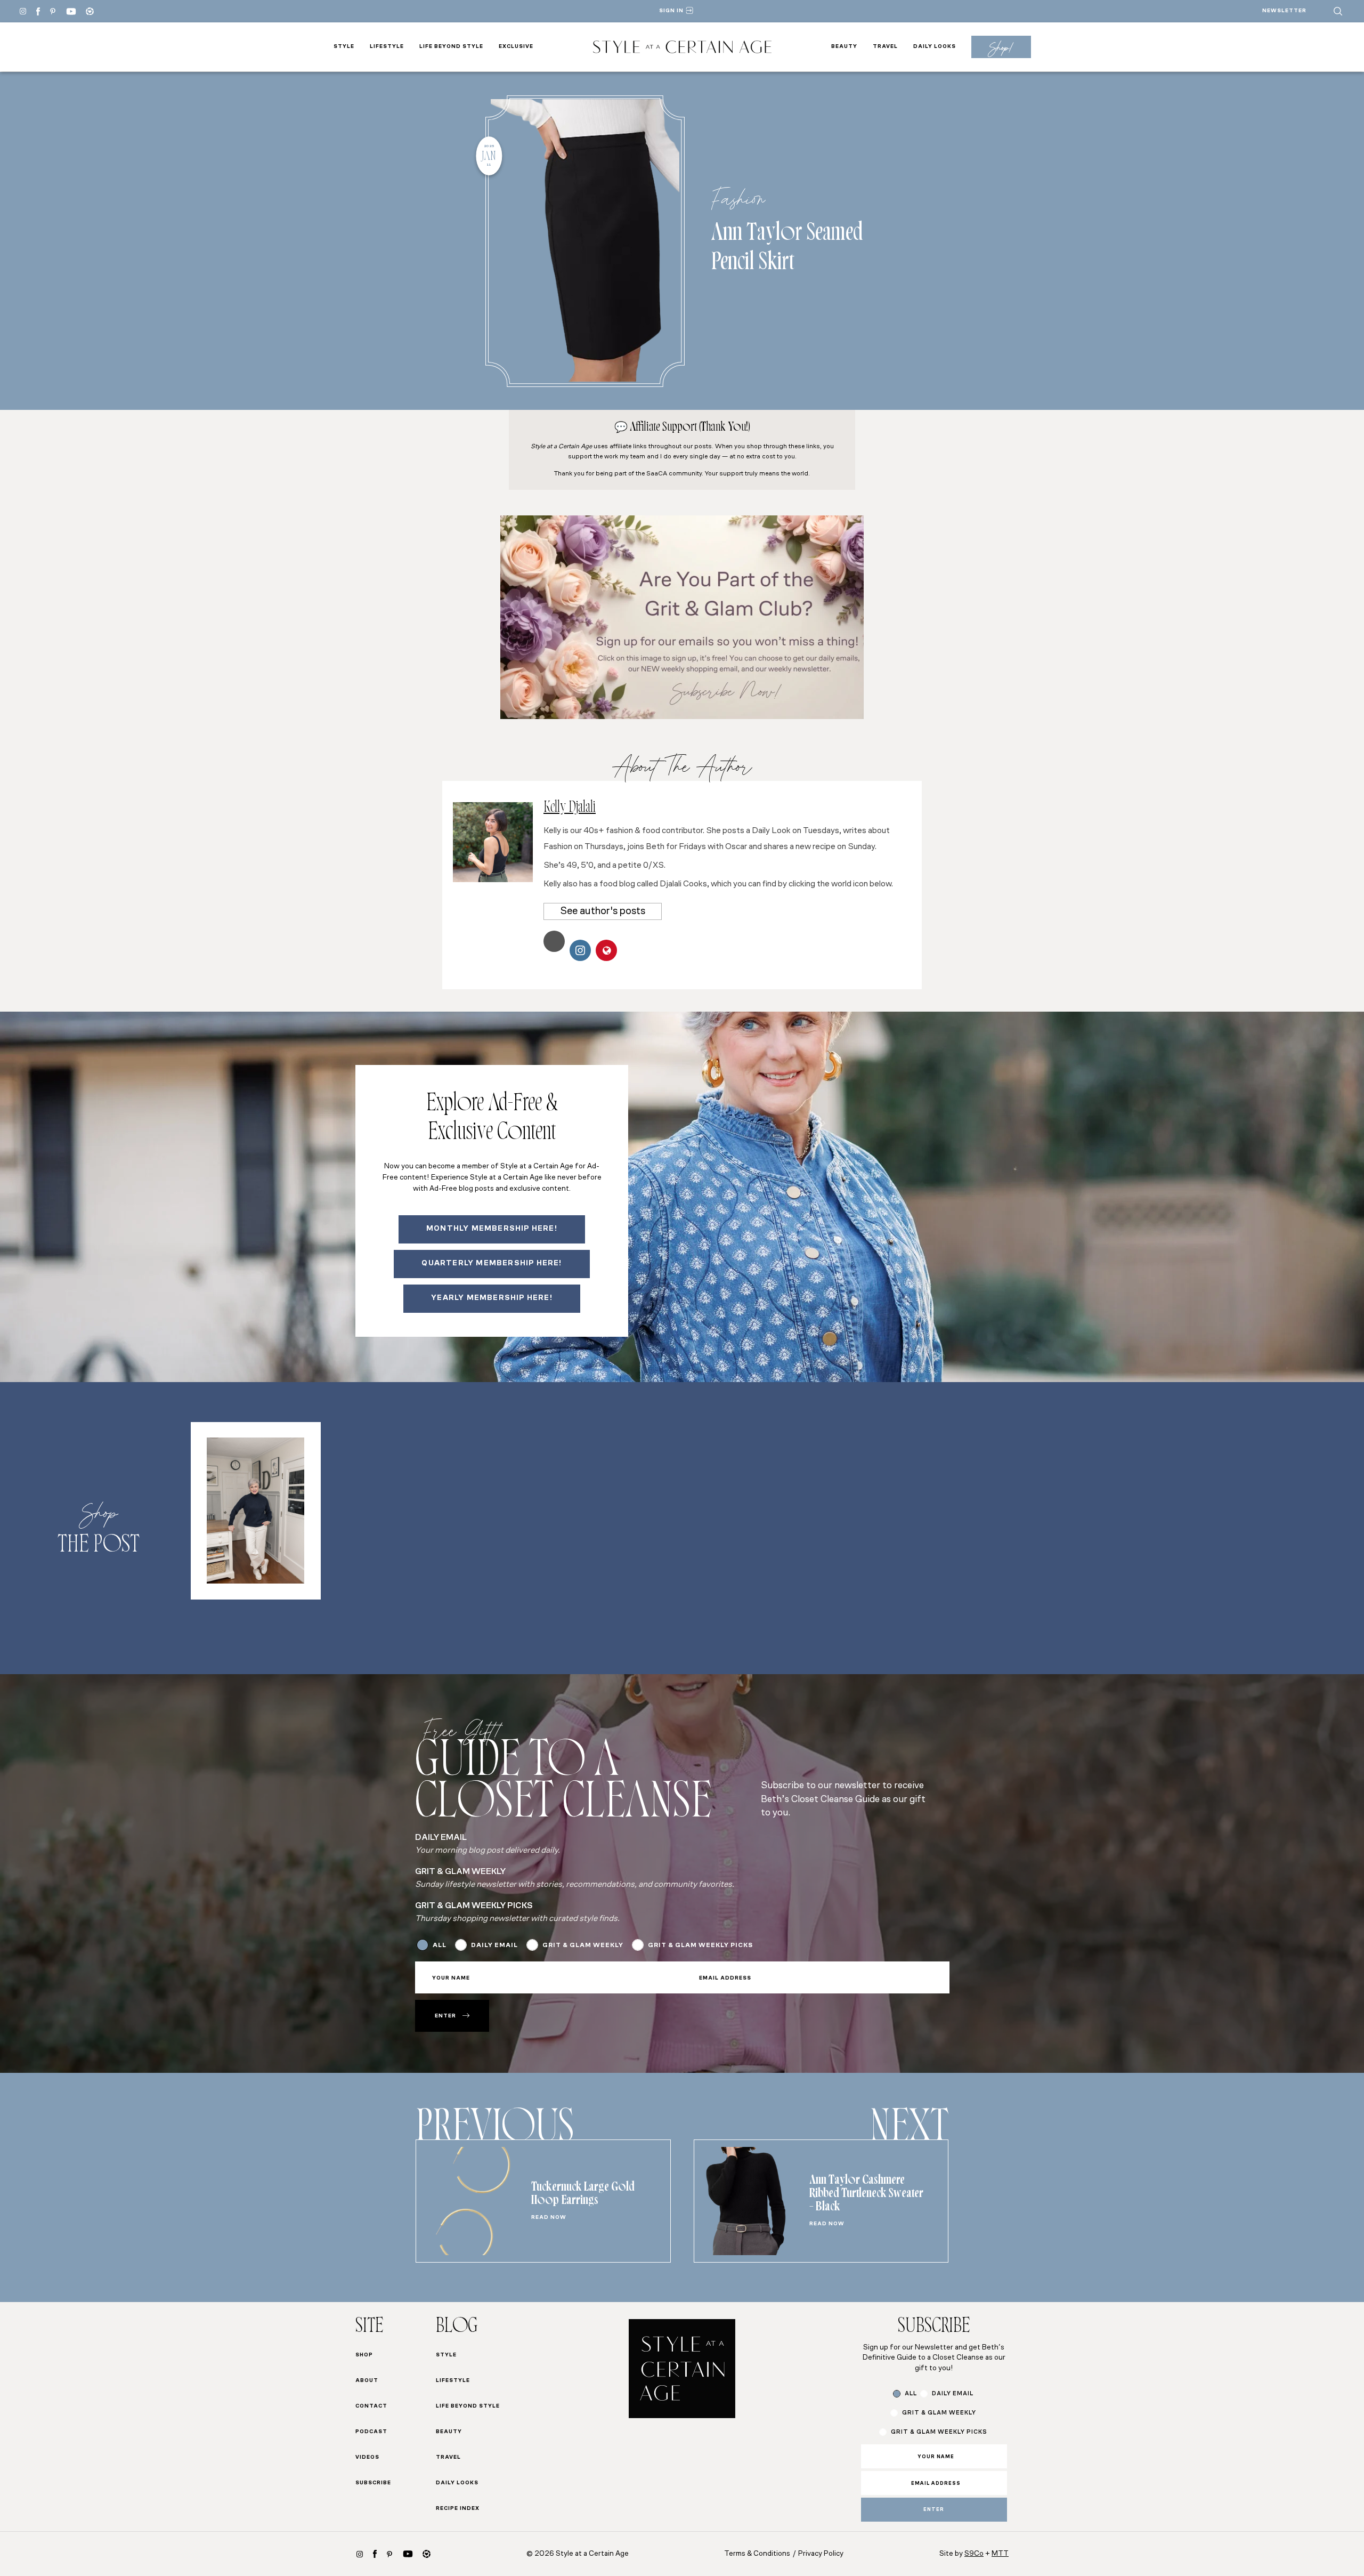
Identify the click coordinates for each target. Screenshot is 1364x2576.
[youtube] (71, 11)
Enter (445, 2016)
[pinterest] (53, 11)
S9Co (974, 2554)
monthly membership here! (492, 1229)
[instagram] (360, 2554)
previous (495, 2131)
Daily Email (494, 1945)
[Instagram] (23, 11)
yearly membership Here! (492, 1298)
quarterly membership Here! (492, 1263)
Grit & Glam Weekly (583, 1945)
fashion (738, 198)
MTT (1000, 2554)
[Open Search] (1338, 11)
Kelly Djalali (570, 809)
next (909, 2131)
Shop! (1001, 47)
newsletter (1284, 11)
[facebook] (38, 11)
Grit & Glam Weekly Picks (700, 1945)
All (440, 1945)
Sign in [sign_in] (671, 11)
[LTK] (90, 11)
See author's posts (603, 911)
